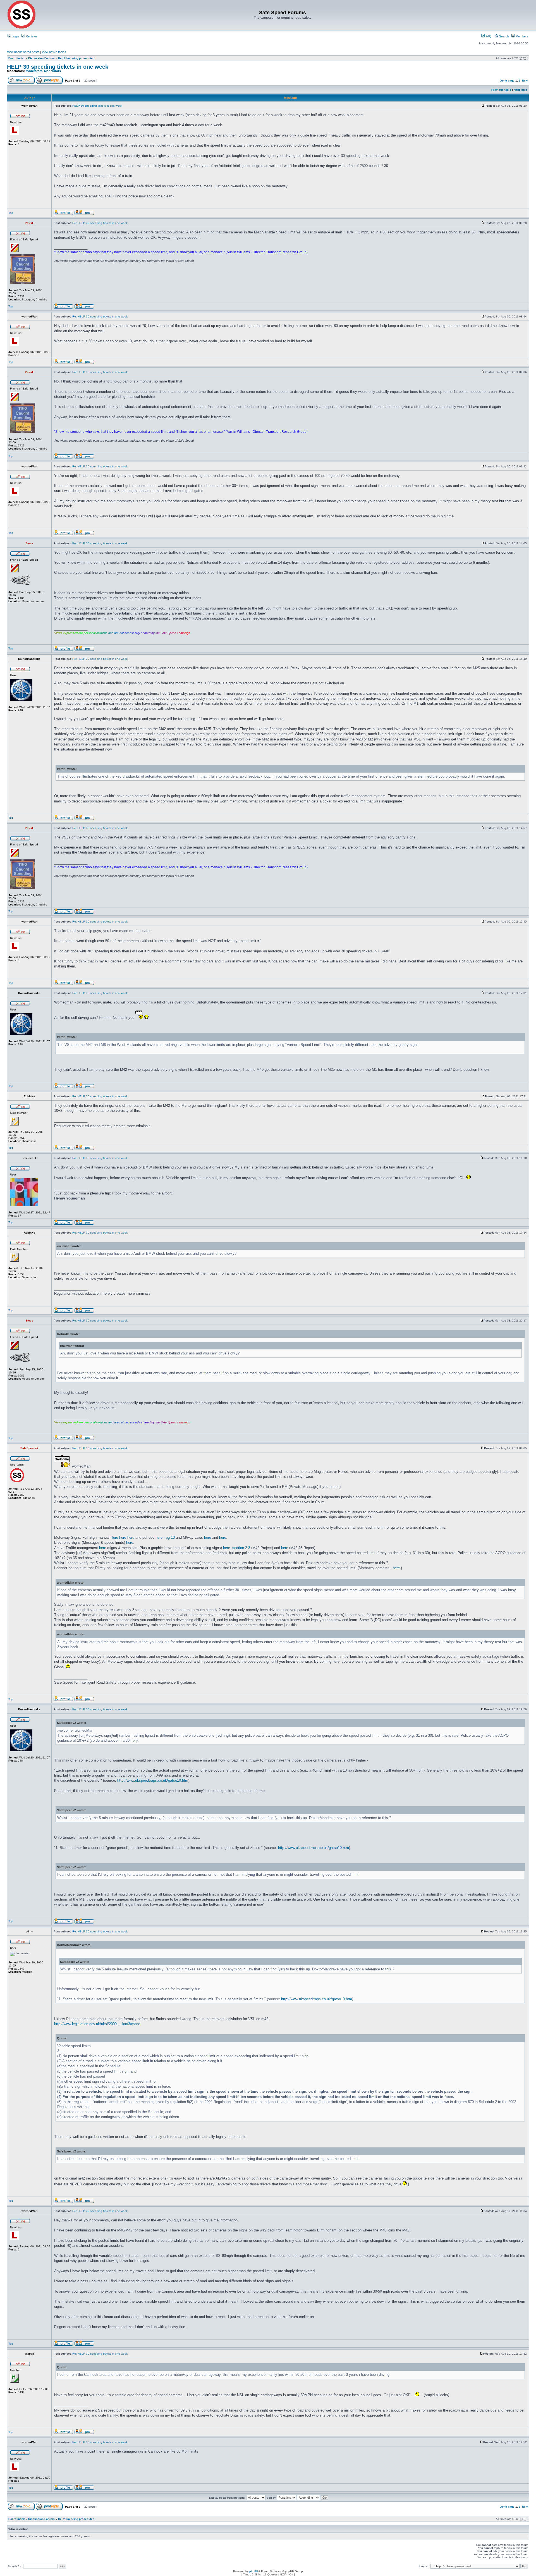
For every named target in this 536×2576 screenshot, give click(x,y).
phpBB (254, 2571)
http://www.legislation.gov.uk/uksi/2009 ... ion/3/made (97, 2024)
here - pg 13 (165, 1537)
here (123, 1537)
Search (504, 36)
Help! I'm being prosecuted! (77, 58)
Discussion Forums (41, 58)
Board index (17, 58)
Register (31, 36)
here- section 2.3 (237, 1548)
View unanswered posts (23, 52)
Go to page (507, 81)
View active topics (54, 52)
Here (114, 1537)
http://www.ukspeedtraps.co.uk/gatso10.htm (153, 1780)
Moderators (34, 71)
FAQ (488, 36)
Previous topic (501, 90)
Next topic (521, 90)
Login (15, 36)
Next (525, 81)
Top (11, 213)
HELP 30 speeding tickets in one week (58, 67)
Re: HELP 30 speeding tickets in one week (100, 223)
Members (522, 36)
